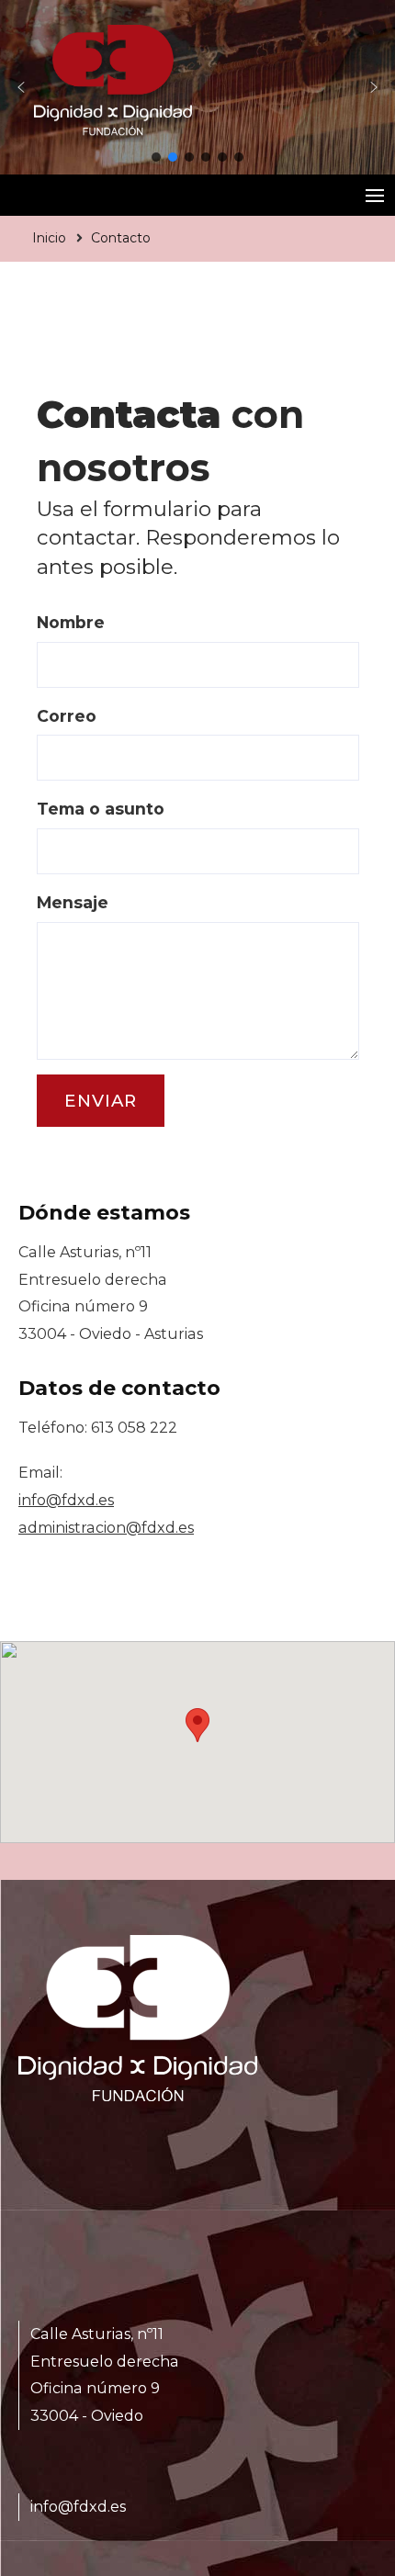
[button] (21, 87)
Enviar (101, 1101)
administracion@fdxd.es (106, 1528)
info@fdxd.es (66, 1500)
